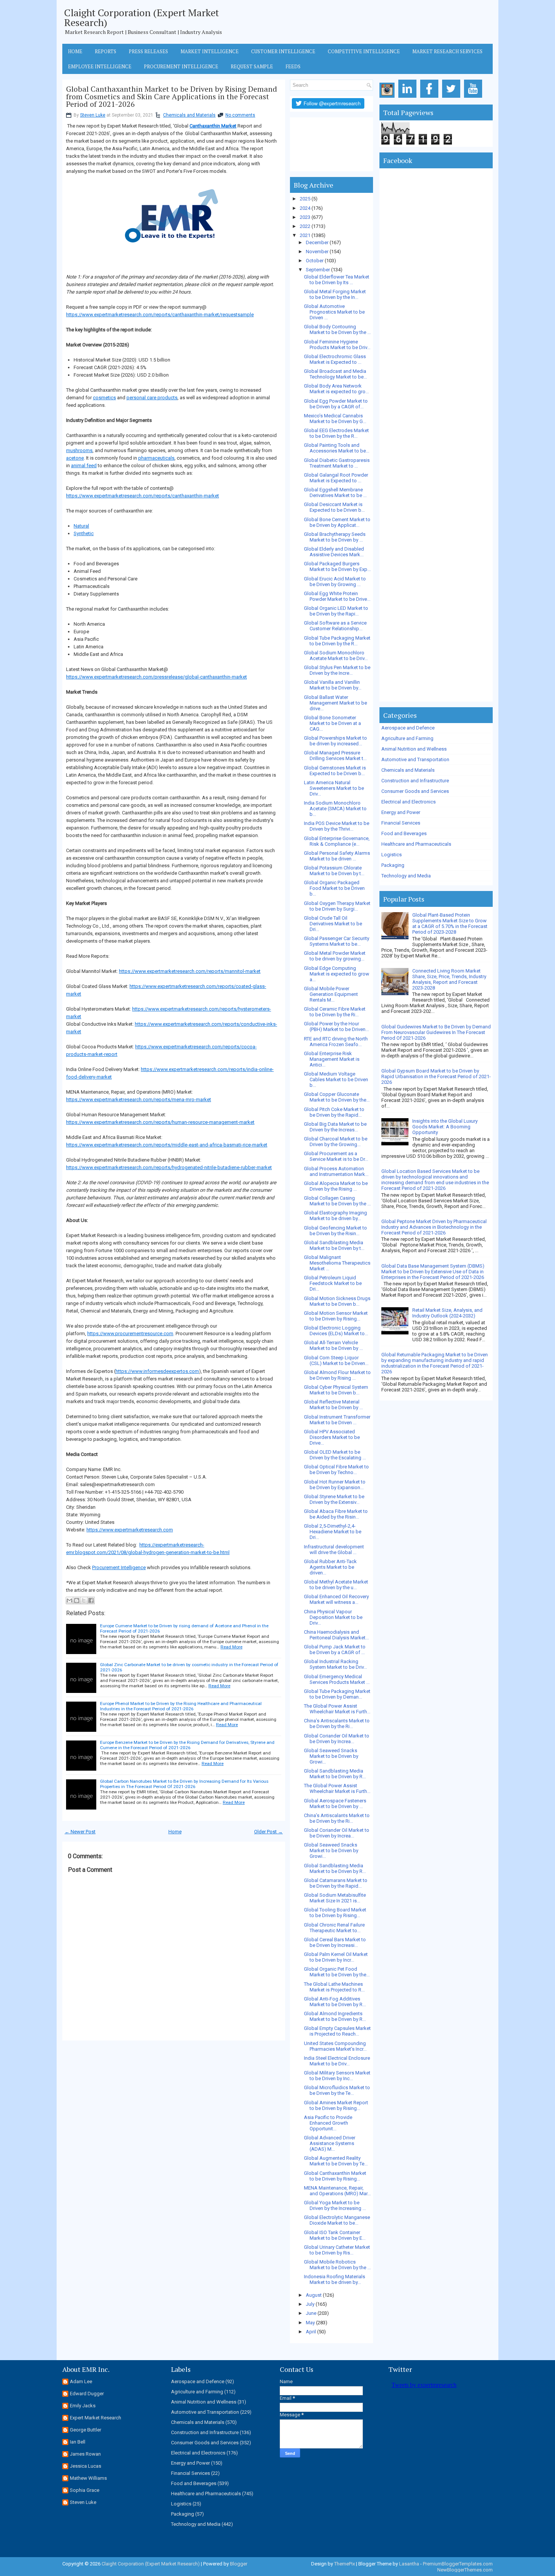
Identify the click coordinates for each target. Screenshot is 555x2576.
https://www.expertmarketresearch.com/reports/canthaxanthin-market (143, 496)
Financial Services (401, 823)
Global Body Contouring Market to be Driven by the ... (337, 329)
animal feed (84, 465)
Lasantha (409, 2564)
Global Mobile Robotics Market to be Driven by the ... (337, 2265)
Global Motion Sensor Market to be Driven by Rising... (336, 1316)
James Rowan (85, 2454)
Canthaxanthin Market (213, 126)
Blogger (239, 2564)
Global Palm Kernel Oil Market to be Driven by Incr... (336, 1957)
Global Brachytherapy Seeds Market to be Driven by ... (335, 537)
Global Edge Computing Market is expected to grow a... (337, 974)
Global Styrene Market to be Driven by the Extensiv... (334, 1499)
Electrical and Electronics (409, 802)
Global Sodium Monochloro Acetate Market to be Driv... (336, 656)
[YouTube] (474, 98)
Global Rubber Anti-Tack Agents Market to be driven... (330, 1567)
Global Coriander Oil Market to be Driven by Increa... (337, 1739)
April (311, 2332)
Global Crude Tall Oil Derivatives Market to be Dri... (333, 924)
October (315, 261)
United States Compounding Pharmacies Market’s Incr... (335, 2046)
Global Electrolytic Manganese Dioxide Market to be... (337, 2220)
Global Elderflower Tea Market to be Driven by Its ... (337, 280)
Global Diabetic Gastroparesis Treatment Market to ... (337, 463)
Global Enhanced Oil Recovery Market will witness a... (336, 1599)
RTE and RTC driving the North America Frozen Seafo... (336, 1042)
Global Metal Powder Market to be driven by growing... (335, 956)
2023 (305, 217)
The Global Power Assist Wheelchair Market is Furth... (337, 1709)
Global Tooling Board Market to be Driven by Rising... (335, 1913)
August (314, 2295)
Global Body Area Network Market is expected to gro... (336, 389)
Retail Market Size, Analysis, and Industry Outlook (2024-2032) (447, 1313)
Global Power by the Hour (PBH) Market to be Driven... (336, 1026)
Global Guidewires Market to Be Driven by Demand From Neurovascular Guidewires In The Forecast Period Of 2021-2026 (436, 1032)
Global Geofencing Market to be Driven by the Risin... (335, 1231)
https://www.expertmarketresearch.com (130, 1530)
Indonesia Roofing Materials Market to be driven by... (335, 2279)
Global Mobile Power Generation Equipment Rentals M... (331, 994)
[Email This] (69, 1600)
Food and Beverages (404, 833)
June (311, 2313)
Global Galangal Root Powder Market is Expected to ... (336, 478)
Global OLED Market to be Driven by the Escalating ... (335, 1455)
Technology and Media (406, 876)
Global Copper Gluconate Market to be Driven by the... (337, 1097)
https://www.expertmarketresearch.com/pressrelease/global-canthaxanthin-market (156, 677)
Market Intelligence (210, 51)
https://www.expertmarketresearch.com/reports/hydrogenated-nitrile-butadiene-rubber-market (169, 1167)
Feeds (293, 66)
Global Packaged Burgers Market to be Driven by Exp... (337, 566)
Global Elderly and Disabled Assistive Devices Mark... (334, 552)
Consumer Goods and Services (415, 791)
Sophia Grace (85, 2490)
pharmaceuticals (156, 458)
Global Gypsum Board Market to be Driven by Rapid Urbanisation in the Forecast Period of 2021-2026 (436, 1076)
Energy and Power (401, 812)
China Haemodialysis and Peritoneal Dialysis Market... (336, 1635)
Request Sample (252, 66)
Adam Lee (81, 2381)
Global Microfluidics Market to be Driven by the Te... (337, 2090)
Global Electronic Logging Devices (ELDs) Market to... (336, 1331)
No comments (240, 115)
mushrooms (79, 450)
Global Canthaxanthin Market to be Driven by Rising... (335, 2176)
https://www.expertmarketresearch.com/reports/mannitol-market (190, 971)
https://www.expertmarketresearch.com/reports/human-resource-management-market (160, 1122)
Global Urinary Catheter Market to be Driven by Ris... (337, 2250)
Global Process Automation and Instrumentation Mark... (336, 1171)
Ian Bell (78, 2442)
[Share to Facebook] (91, 1600)
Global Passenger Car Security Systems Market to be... (337, 941)
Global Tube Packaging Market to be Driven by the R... (337, 641)
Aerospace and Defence (408, 728)
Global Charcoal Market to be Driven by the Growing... (336, 1142)
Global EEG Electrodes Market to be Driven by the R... (336, 433)
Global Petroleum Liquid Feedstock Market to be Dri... (333, 1283)
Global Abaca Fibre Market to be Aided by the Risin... (336, 1514)
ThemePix (345, 2564)
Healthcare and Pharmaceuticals (416, 844)
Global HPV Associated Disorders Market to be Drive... (332, 1437)
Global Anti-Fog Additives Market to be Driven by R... (335, 2002)
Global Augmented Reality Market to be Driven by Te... (336, 2161)
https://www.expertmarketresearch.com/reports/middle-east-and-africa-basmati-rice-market (167, 1145)
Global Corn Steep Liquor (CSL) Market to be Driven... (336, 1360)
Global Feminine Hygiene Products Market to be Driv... (337, 345)
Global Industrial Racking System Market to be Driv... (335, 1664)
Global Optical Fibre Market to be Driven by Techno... (336, 1470)
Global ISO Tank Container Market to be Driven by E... (335, 2235)
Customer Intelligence (283, 51)
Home (75, 51)
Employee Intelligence (100, 66)
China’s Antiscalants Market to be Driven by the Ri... (337, 1723)
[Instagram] (388, 98)
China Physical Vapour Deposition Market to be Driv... (333, 1617)
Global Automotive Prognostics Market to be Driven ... (334, 312)
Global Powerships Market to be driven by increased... (335, 741)
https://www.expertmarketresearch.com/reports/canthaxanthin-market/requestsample (160, 315)
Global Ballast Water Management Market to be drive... (335, 703)
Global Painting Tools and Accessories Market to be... (337, 448)
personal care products (152, 398)
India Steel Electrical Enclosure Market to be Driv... (337, 2061)
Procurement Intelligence (181, 66)
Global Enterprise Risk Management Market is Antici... (332, 1059)
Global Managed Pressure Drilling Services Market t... (335, 756)
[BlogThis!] (77, 1600)
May (310, 2323)
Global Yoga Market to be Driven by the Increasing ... (335, 2205)
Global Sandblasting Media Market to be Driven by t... (334, 1245)
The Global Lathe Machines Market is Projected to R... (334, 1987)
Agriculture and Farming (407, 738)
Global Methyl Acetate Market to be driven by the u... (336, 1585)
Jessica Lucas (86, 2466)
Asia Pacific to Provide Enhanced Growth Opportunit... (328, 2123)
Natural (81, 526)
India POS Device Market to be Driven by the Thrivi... (337, 826)
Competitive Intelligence (364, 51)
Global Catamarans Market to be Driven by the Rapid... (336, 1883)
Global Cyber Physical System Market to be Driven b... (336, 1390)
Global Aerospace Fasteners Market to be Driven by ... (335, 1804)
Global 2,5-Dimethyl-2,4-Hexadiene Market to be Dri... (333, 1532)
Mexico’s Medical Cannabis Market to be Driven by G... (335, 419)
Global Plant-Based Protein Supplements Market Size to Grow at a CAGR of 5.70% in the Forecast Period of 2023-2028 (450, 923)
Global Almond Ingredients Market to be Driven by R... (335, 2016)
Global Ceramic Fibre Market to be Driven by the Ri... (335, 1012)
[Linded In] (409, 98)
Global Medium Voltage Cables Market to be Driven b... (336, 1079)
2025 (305, 199)
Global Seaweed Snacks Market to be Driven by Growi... (331, 1756)
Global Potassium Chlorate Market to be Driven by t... (334, 871)
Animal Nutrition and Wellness (414, 749)
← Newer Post (80, 1832)
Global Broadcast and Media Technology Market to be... (335, 374)
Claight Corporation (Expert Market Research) (142, 17)
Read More (231, 1647)
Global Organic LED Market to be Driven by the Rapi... (336, 611)
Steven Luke (93, 115)
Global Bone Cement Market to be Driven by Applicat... (337, 522)
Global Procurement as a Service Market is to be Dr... (336, 1156)
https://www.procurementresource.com (130, 1333)
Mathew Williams (88, 2478)
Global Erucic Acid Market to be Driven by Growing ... (335, 582)
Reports (106, 51)
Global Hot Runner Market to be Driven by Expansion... (335, 1485)
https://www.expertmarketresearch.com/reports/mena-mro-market (139, 1099)
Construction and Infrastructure (415, 781)
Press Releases (148, 51)
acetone (75, 458)
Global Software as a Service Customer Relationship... (335, 626)
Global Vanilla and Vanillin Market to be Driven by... (333, 685)
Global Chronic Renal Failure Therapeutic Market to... (334, 1928)
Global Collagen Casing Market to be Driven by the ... (337, 1201)
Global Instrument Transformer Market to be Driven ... (337, 1420)
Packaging (393, 865)
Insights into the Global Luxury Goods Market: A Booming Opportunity (445, 1127)
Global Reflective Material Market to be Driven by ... (333, 1405)
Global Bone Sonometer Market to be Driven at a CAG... (332, 723)
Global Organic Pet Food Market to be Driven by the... (337, 1972)
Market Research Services (447, 51)
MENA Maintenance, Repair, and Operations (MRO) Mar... (337, 2191)
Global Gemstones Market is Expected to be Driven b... (335, 771)
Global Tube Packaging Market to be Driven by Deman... (337, 1694)
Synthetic (84, 533)
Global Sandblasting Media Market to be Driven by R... (335, 1774)
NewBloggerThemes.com (465, 2570)
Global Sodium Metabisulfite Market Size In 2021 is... (335, 1898)
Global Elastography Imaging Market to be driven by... (335, 1216)
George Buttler (86, 2430)
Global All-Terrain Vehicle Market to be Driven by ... (333, 1345)
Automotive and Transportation (415, 759)
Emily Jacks (83, 2406)
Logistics (392, 855)
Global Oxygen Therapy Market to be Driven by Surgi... (337, 906)
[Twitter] (452, 98)
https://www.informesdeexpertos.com (157, 1371)
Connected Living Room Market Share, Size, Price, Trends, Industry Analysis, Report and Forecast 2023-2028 (449, 979)
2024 (305, 208)
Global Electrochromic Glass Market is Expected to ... (335, 359)
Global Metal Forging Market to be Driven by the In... (335, 294)
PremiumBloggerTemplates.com (458, 2564)
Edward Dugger (87, 2394)
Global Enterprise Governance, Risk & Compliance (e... (337, 841)
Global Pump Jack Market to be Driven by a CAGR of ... (335, 1650)
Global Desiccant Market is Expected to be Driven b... (334, 507)
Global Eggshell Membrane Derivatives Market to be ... (335, 492)
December (317, 242)
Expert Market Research (96, 2418)
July (310, 2304)
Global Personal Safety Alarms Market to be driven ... (337, 856)
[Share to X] (84, 1600)
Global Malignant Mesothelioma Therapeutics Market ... (337, 1263)
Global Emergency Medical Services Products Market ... (337, 1679)
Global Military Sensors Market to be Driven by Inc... (337, 2076)
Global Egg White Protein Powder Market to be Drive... (337, 596)
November (317, 252)
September (318, 270)
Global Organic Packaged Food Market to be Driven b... (334, 888)
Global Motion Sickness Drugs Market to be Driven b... (337, 1301)
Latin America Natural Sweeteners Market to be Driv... (334, 788)
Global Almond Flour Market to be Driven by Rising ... (337, 1375)
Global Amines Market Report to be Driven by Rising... (336, 2105)
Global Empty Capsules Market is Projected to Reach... (337, 2031)
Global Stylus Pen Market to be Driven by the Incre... (337, 670)
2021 (305, 235)
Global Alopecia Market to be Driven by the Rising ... (336, 1186)
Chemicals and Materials (189, 115)
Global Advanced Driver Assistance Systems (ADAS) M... (330, 2143)
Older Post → (268, 1832)
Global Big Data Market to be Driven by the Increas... (335, 1127)
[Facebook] (431, 98)
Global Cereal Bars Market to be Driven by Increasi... (335, 1942)
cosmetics (104, 398)
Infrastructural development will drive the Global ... (334, 1550)
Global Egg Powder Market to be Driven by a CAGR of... (336, 404)
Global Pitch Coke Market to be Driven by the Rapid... (334, 1112)
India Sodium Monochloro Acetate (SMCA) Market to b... (335, 809)
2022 (305, 226)
